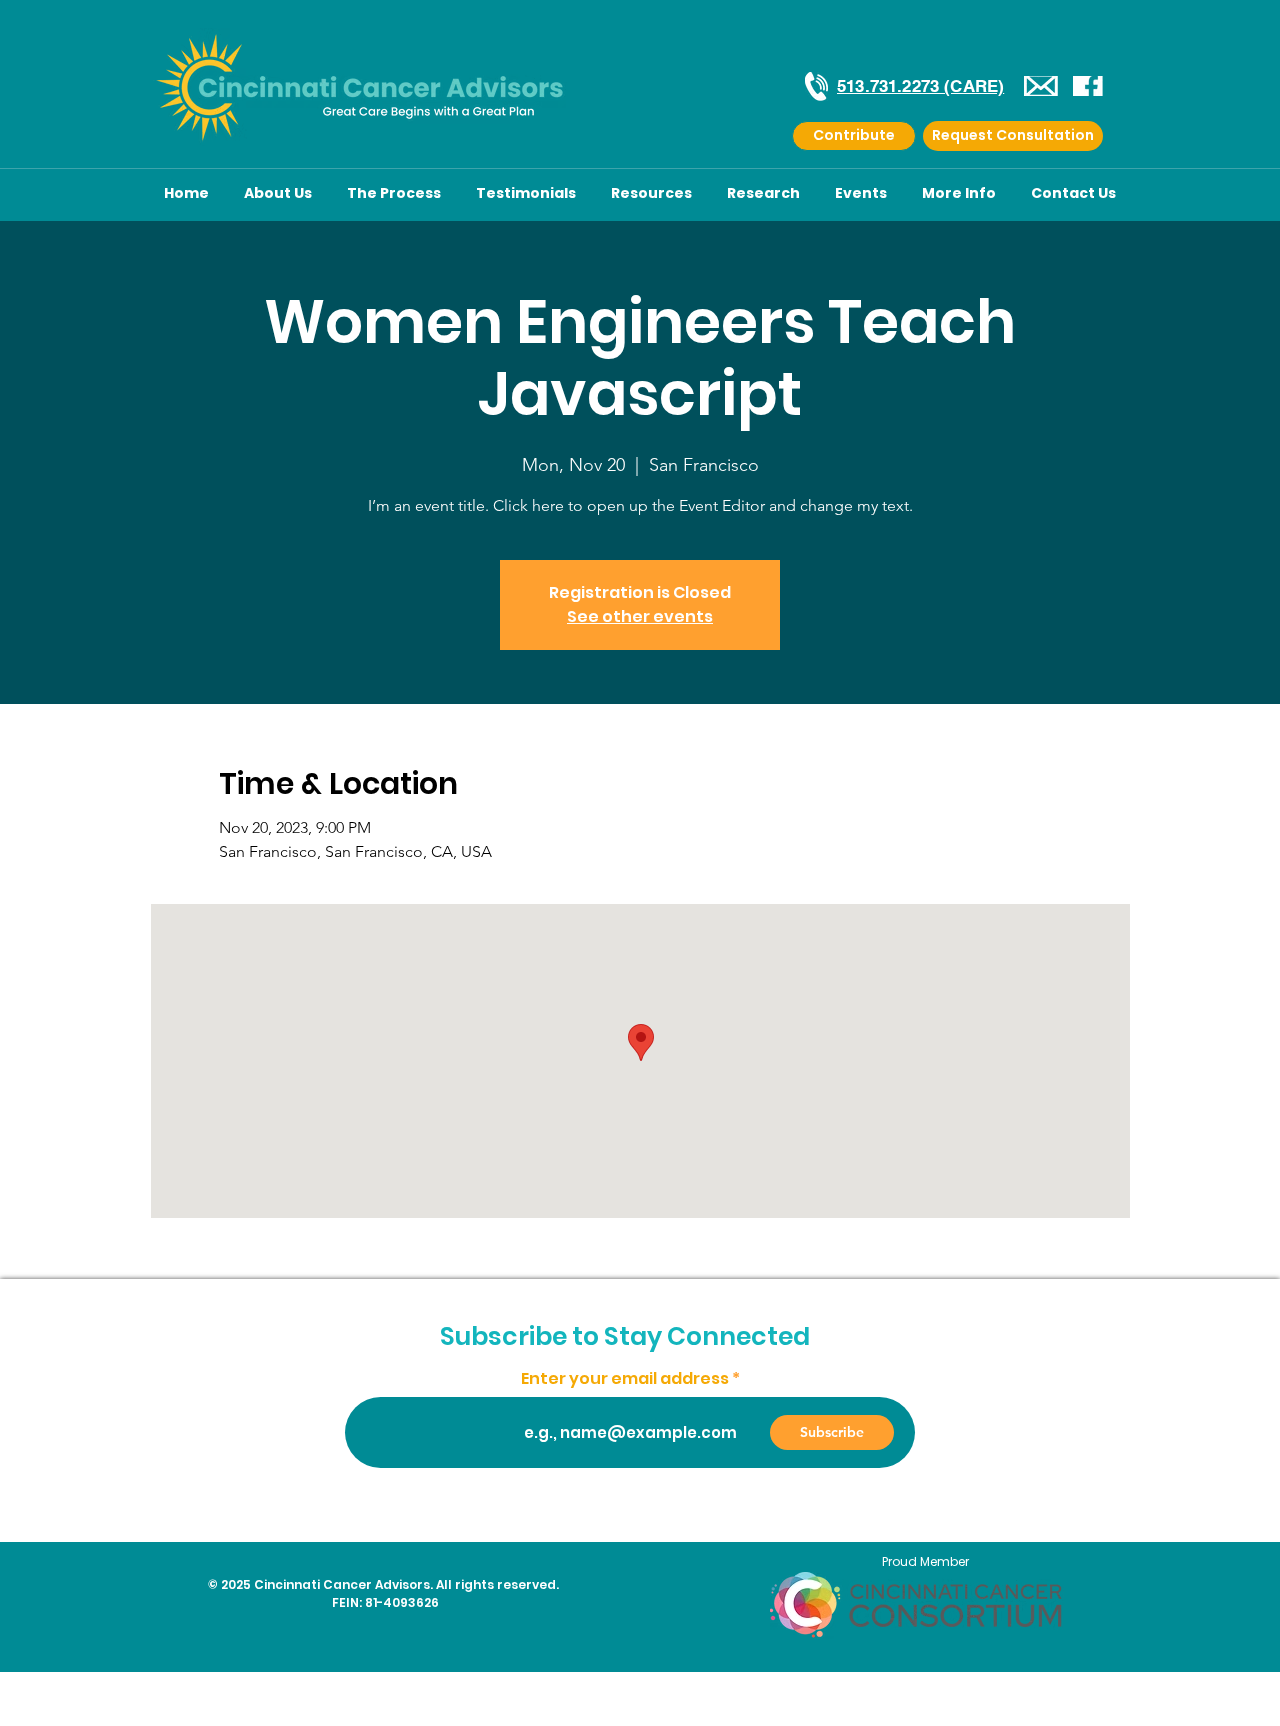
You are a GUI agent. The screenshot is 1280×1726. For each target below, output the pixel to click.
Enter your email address (625, 1379)
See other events (640, 616)
